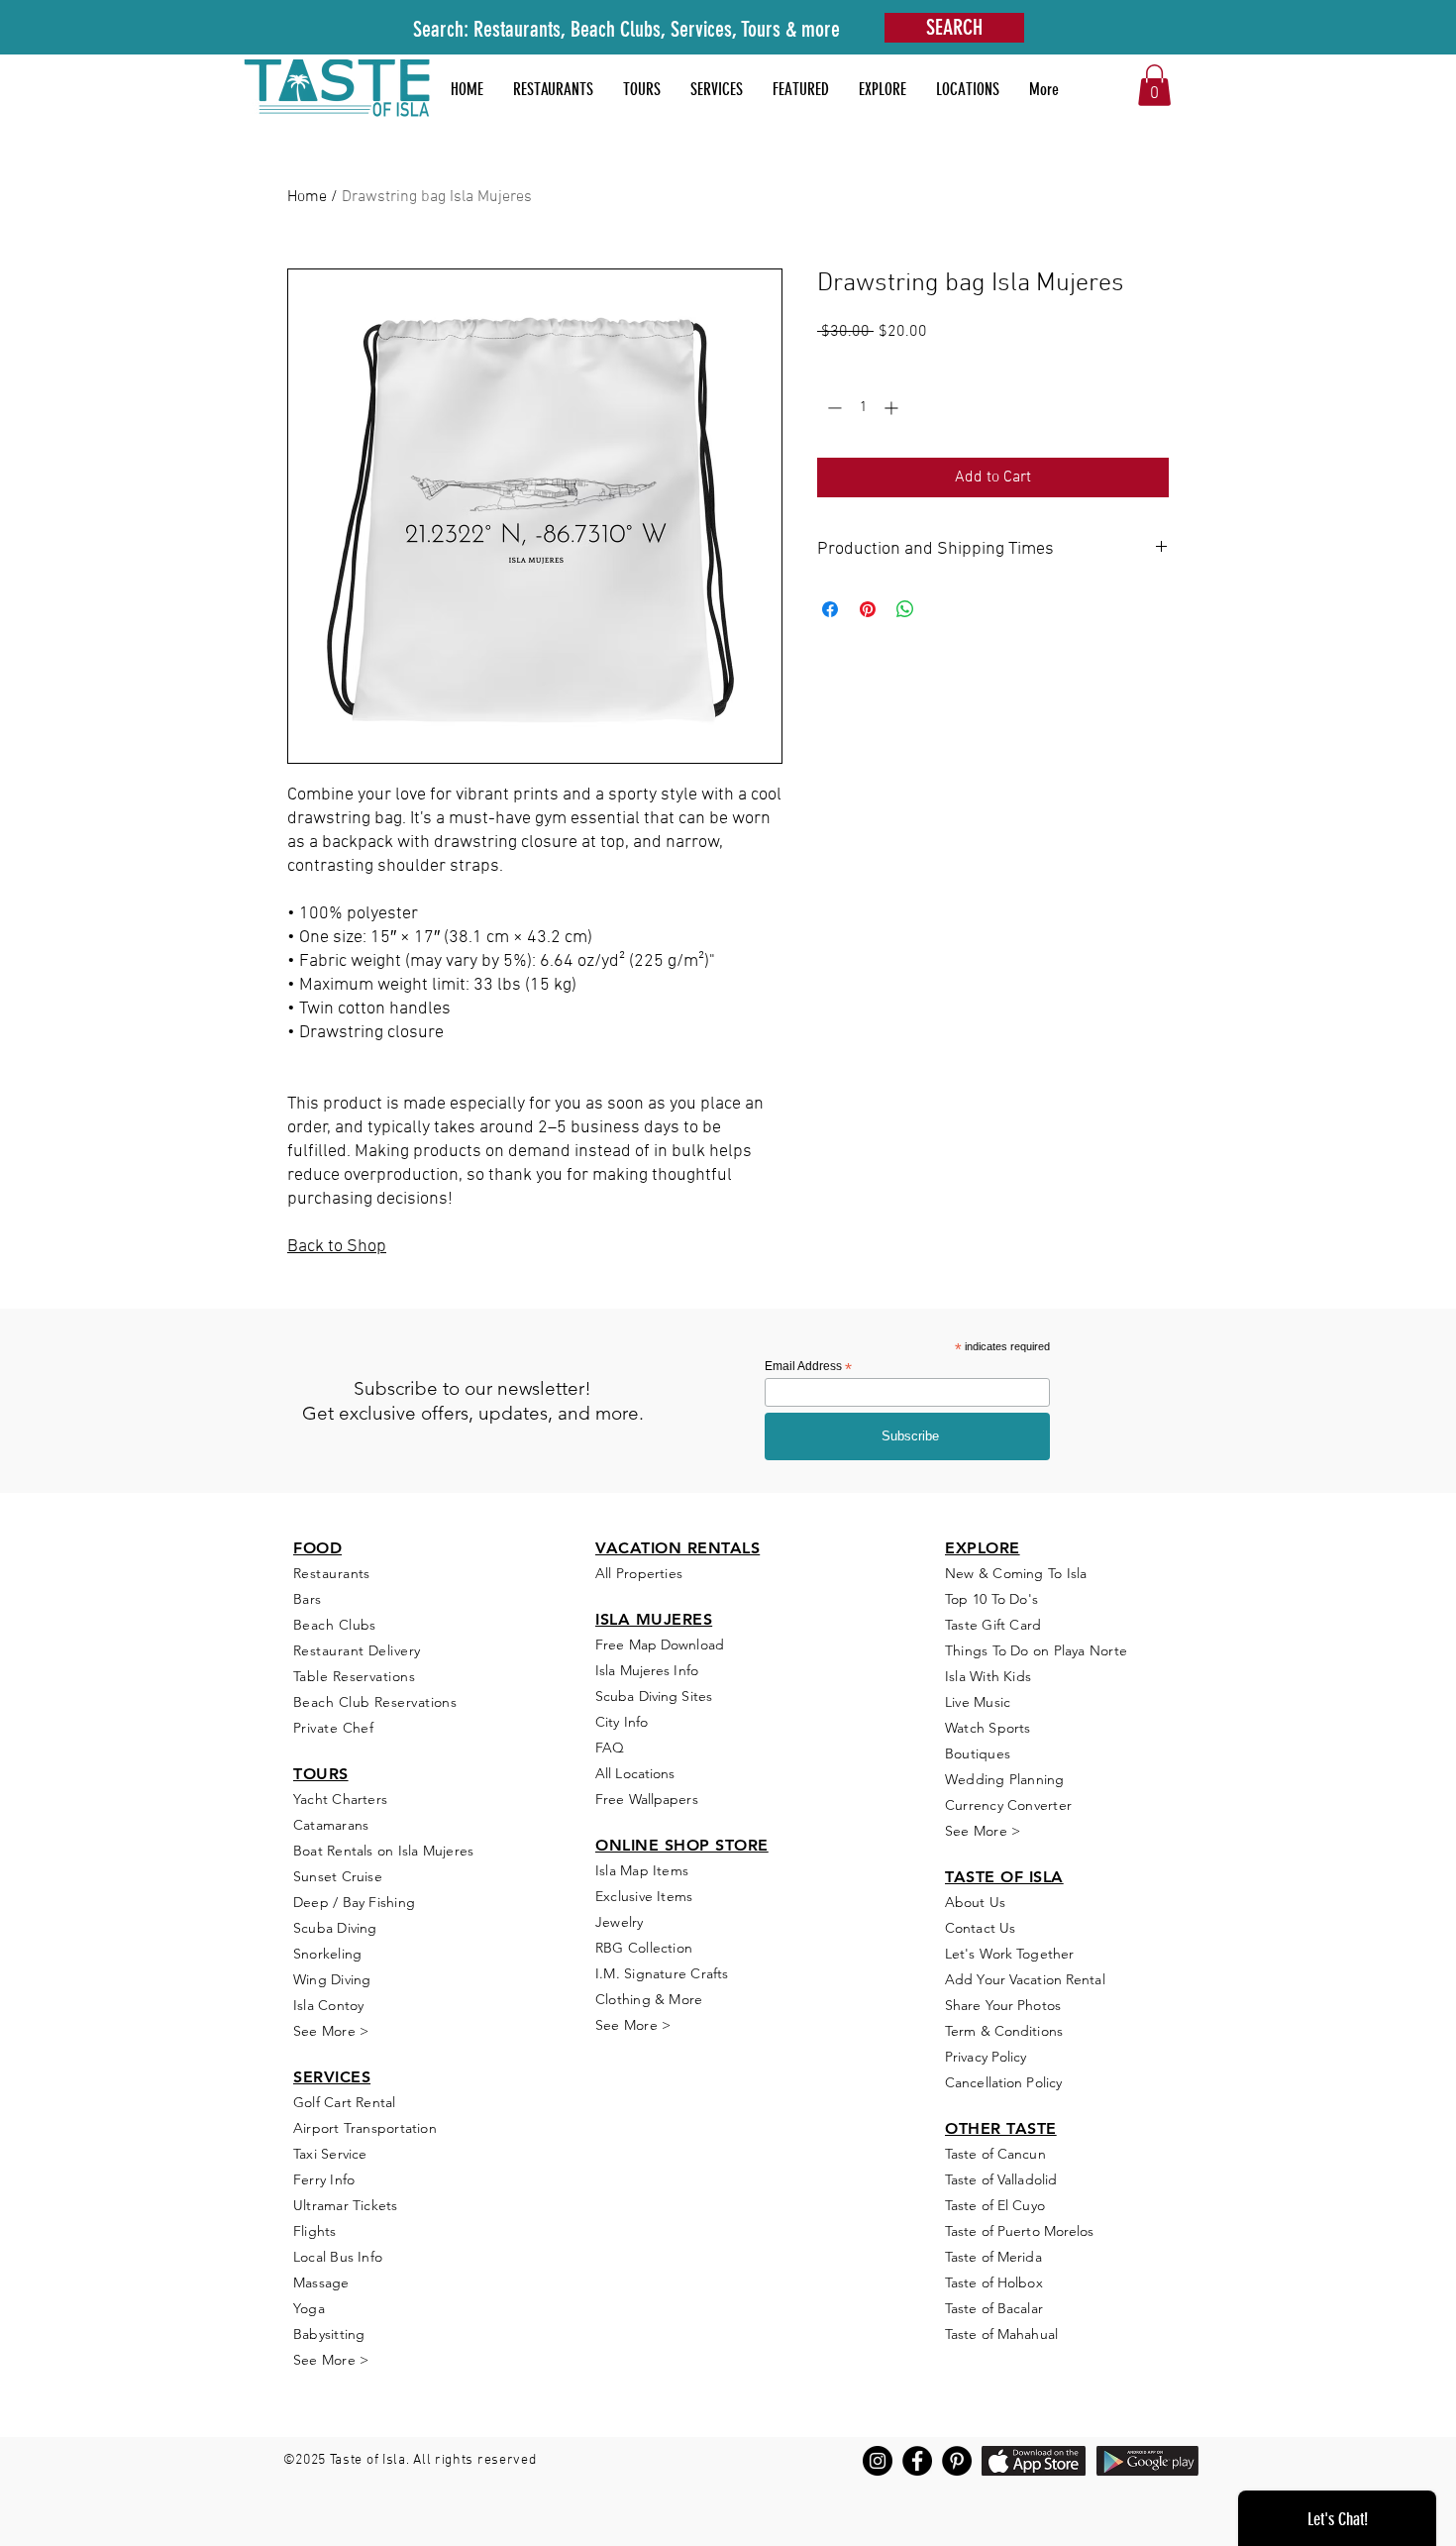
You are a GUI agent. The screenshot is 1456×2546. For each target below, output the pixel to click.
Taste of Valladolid (1001, 2179)
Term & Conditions (1004, 2031)
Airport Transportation (365, 2128)
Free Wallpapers (647, 1799)
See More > (331, 2031)
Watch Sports (988, 1728)
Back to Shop (337, 1247)
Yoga (309, 2308)
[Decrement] (832, 408)
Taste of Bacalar (994, 2308)
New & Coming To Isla (1016, 1573)
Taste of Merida (993, 2257)
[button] (801, 89)
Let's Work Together (1009, 1954)
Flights (315, 2231)
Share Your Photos (1003, 2005)
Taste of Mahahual (1001, 2334)
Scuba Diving (335, 1928)
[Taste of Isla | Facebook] (917, 2461)
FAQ (610, 1748)
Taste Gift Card (993, 1625)
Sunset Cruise (338, 1876)
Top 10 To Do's (993, 1599)
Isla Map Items (642, 1870)
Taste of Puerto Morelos (1020, 2231)
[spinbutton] (863, 408)
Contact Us (980, 1928)
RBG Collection (644, 1948)
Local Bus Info (338, 2257)
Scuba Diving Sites (654, 1696)
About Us (975, 1902)
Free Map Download (660, 1644)
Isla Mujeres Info (647, 1670)
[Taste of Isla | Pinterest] (957, 2461)
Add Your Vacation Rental (1025, 1979)
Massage (321, 2282)
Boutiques (978, 1753)
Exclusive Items (644, 1896)
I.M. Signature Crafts (662, 1973)
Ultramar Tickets (346, 2205)
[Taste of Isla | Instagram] (878, 2461)
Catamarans (331, 1825)
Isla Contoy (328, 2005)
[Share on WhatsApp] (905, 609)
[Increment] (893, 408)
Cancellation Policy (1003, 2082)
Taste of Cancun (995, 2154)
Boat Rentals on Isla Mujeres (383, 1851)
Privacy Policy (986, 2057)
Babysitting (329, 2334)
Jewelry (620, 1922)
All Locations (635, 1773)
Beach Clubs (335, 1625)
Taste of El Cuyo (995, 2205)
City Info (622, 1722)
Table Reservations (354, 1676)
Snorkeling (327, 1954)
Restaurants (332, 1573)
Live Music (978, 1702)
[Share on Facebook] (830, 609)
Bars (308, 1599)
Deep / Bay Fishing (354, 1902)
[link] (1154, 85)
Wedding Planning (1005, 1779)
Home (307, 197)
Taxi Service (330, 2154)
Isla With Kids (988, 1676)
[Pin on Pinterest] (868, 609)
